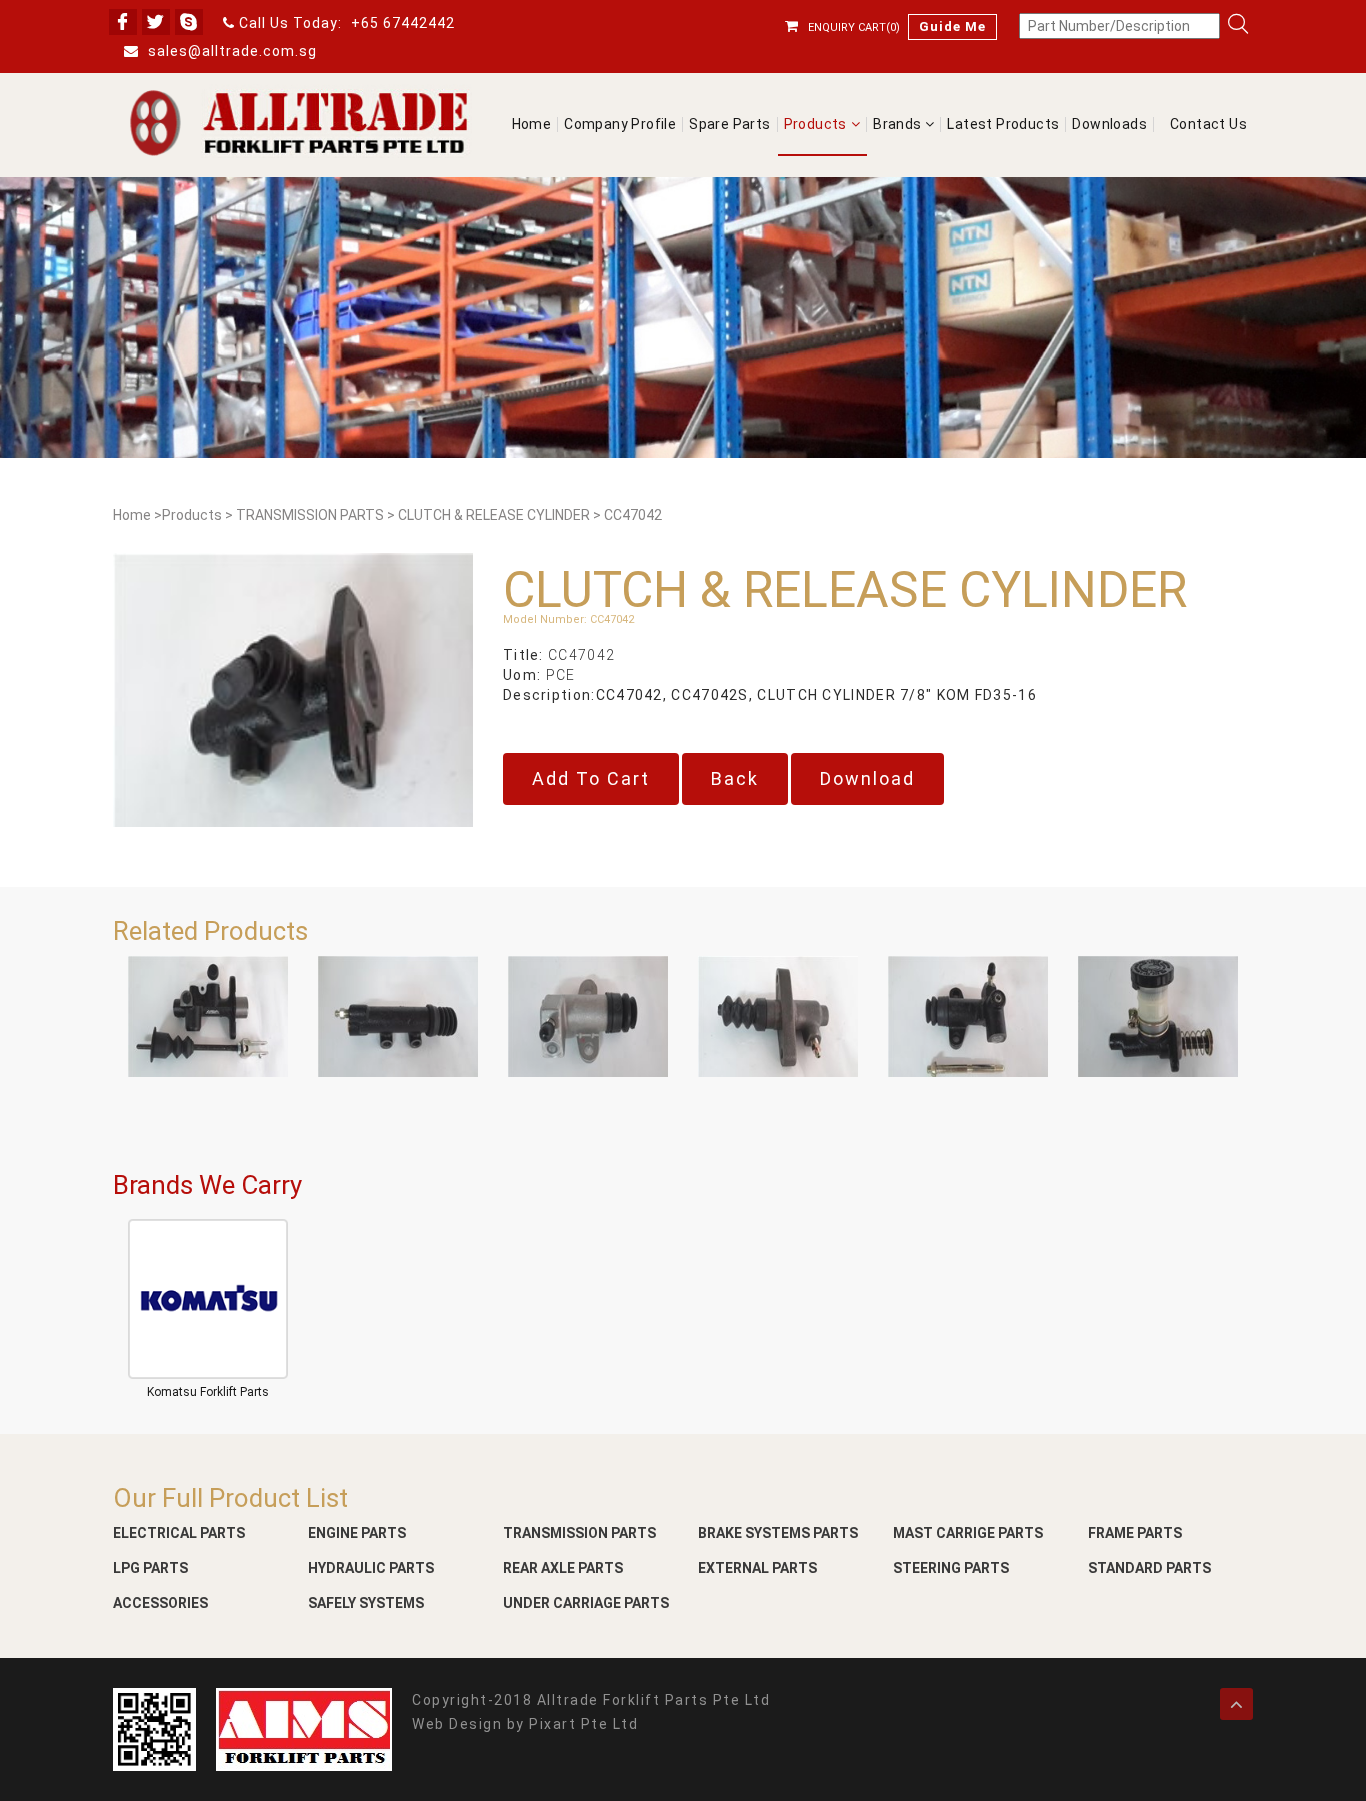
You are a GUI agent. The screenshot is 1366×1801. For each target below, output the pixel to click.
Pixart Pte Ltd (583, 1724)
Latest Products (1003, 124)
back (735, 778)
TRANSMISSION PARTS (310, 515)
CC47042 (633, 515)
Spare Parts (729, 124)
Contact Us (1208, 124)
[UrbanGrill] (298, 123)
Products (815, 124)
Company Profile (620, 124)
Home (532, 124)
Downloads (1109, 124)
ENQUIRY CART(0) (854, 27)
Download (867, 778)
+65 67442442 (403, 23)
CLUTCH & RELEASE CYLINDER (494, 515)
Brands (899, 124)
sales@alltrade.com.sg (230, 51)
